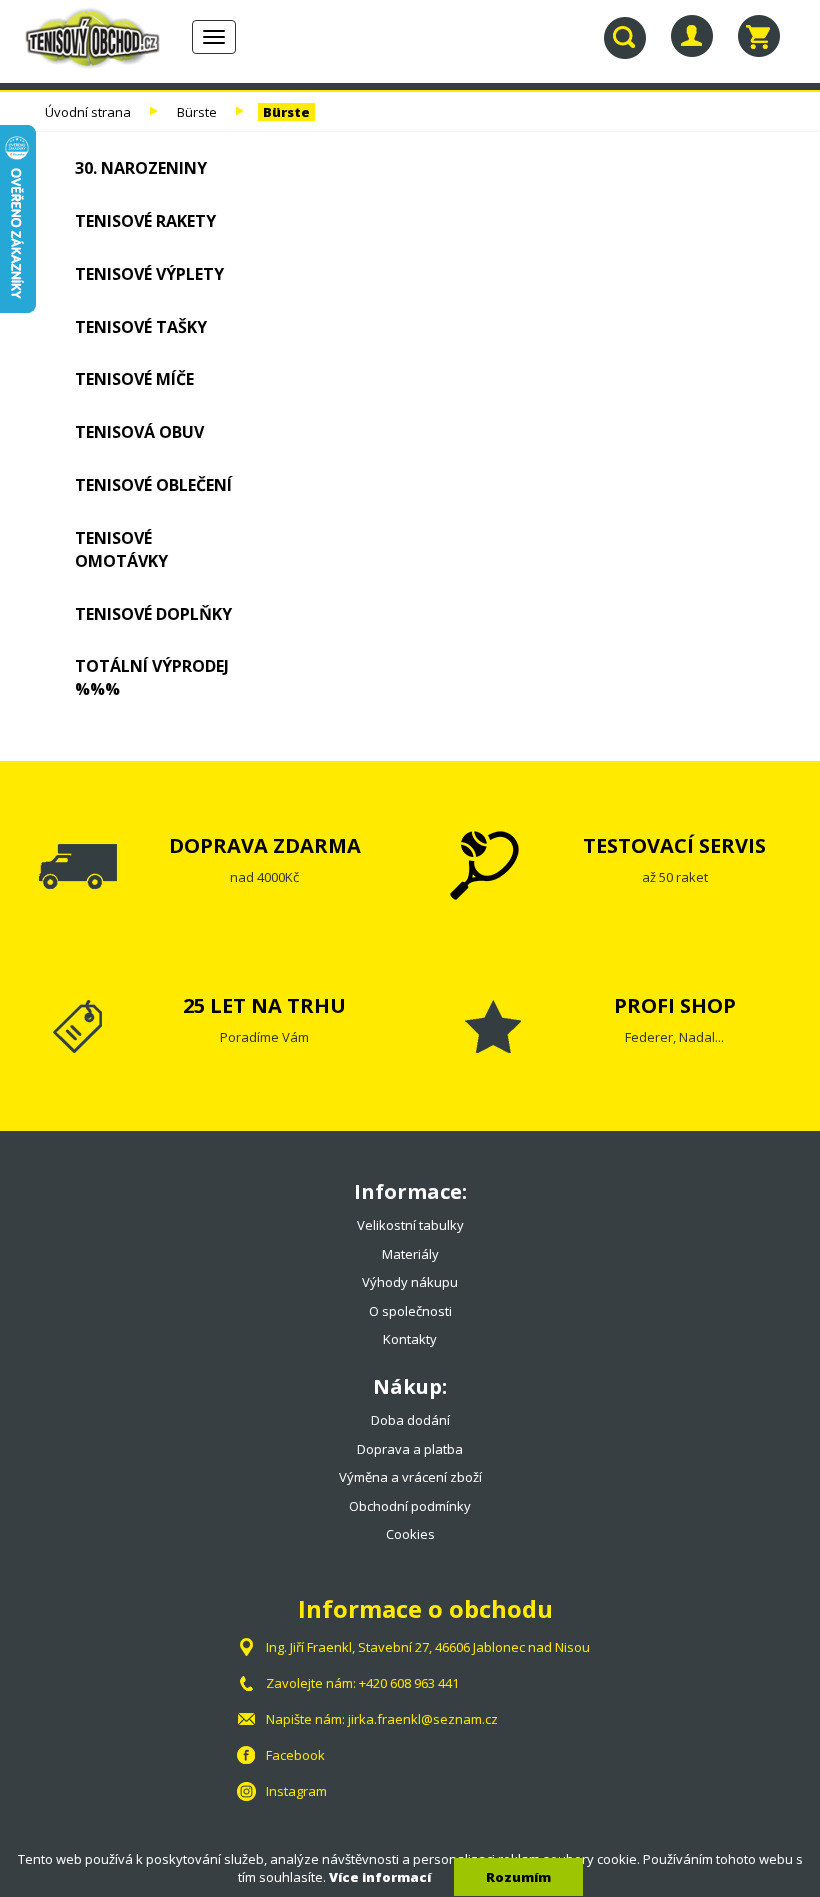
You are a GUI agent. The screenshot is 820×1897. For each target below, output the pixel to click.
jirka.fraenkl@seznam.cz (423, 1719)
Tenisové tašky (141, 327)
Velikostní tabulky (410, 1225)
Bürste (197, 112)
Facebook (295, 1755)
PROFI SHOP (675, 1005)
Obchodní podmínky (410, 1506)
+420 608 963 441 (409, 1683)
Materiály (410, 1254)
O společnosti (410, 1311)
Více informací (380, 1877)
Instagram (296, 1791)
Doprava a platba (410, 1449)
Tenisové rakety (145, 221)
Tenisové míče (134, 379)
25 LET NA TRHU (264, 1005)
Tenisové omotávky (121, 549)
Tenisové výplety (149, 274)
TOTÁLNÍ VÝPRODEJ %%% (152, 677)
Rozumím (518, 1877)
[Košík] (759, 36)
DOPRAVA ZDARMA (265, 845)
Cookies (410, 1534)
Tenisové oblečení (153, 485)
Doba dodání (410, 1420)
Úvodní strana (88, 112)
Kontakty (410, 1339)
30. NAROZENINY (141, 168)
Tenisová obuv (139, 432)
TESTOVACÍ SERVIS (674, 845)
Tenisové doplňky (153, 614)
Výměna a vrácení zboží (410, 1477)
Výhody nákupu (410, 1282)
